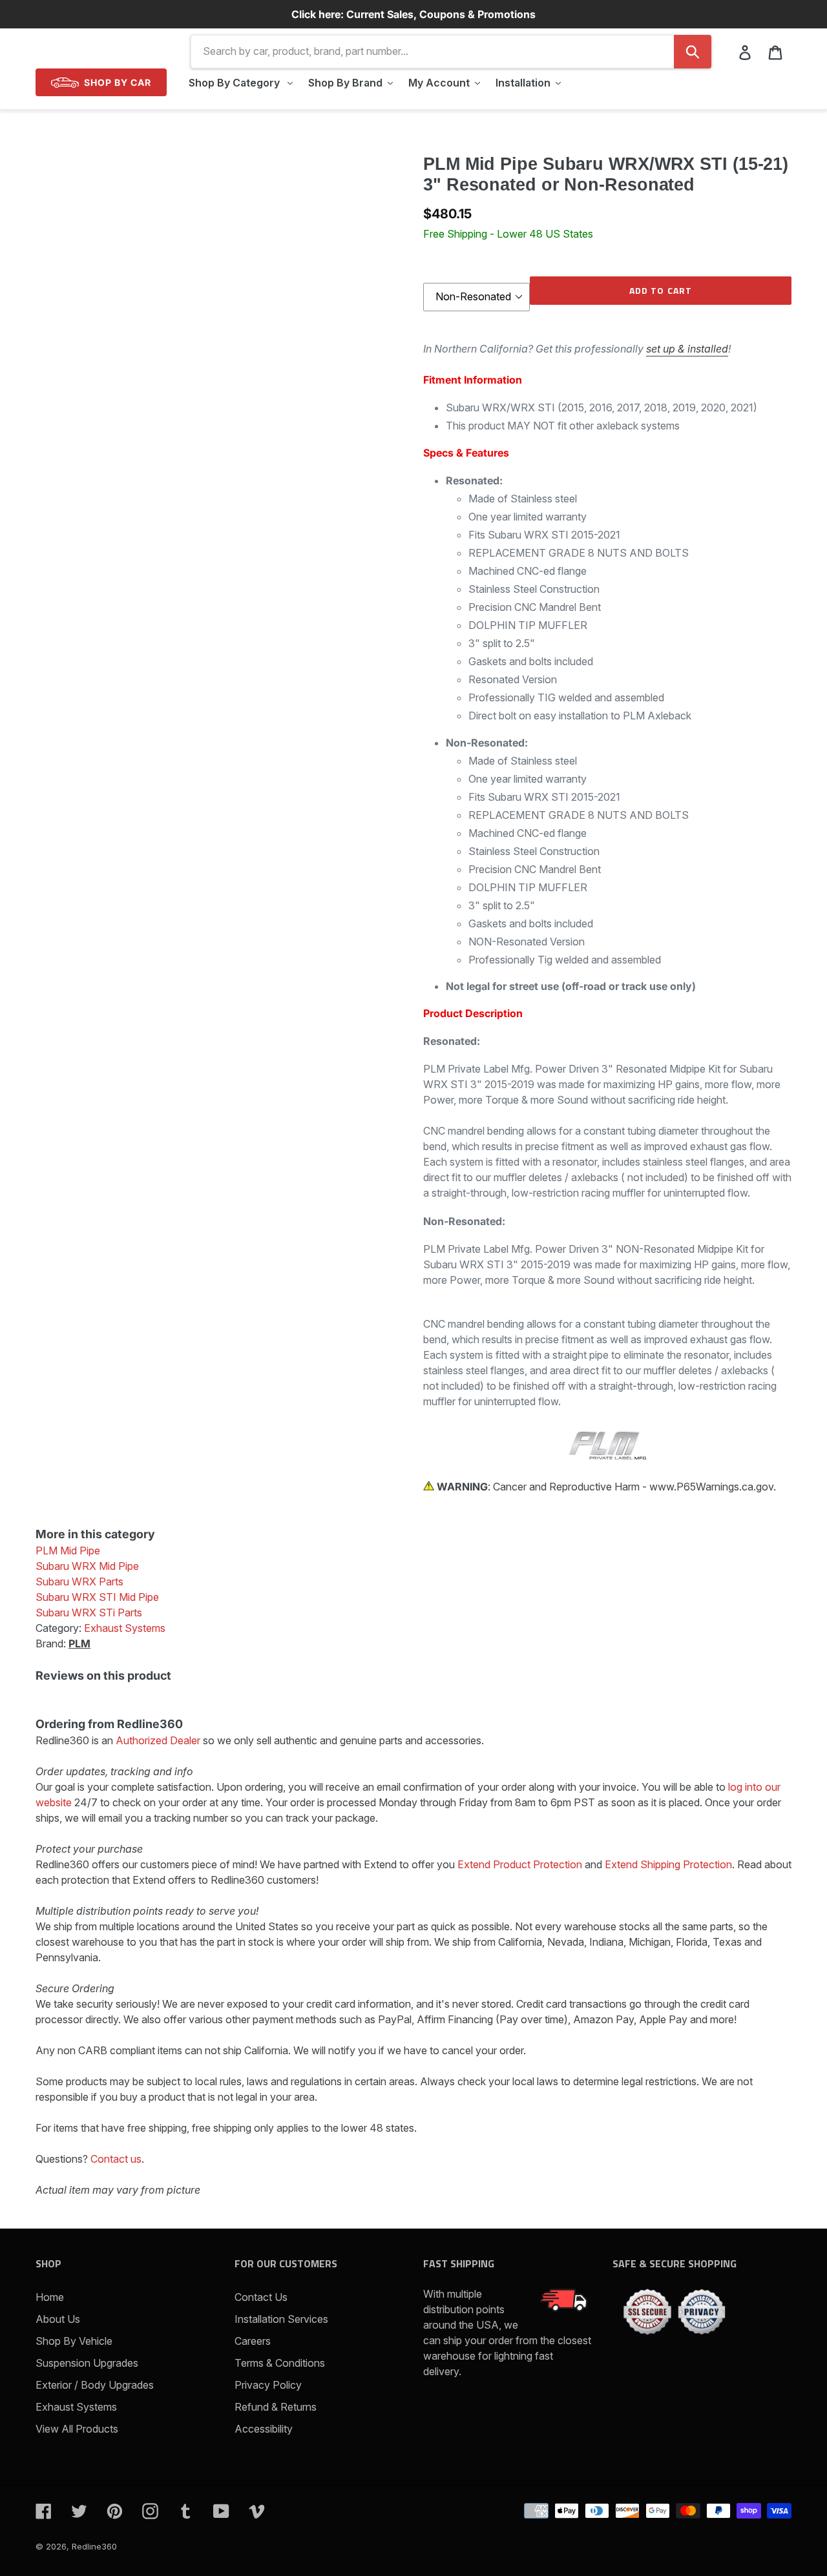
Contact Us (261, 2297)
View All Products (77, 2429)
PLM (79, 1643)
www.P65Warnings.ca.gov (711, 1487)
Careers (253, 2341)
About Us (58, 2319)
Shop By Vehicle (74, 2341)
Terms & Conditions (280, 2363)
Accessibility (264, 2429)
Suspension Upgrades (87, 2363)
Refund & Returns (276, 2407)
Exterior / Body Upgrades (95, 2385)
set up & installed (687, 349)
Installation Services (281, 2319)
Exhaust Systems (76, 2407)
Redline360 (94, 2546)
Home (50, 2297)
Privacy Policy (268, 2385)
